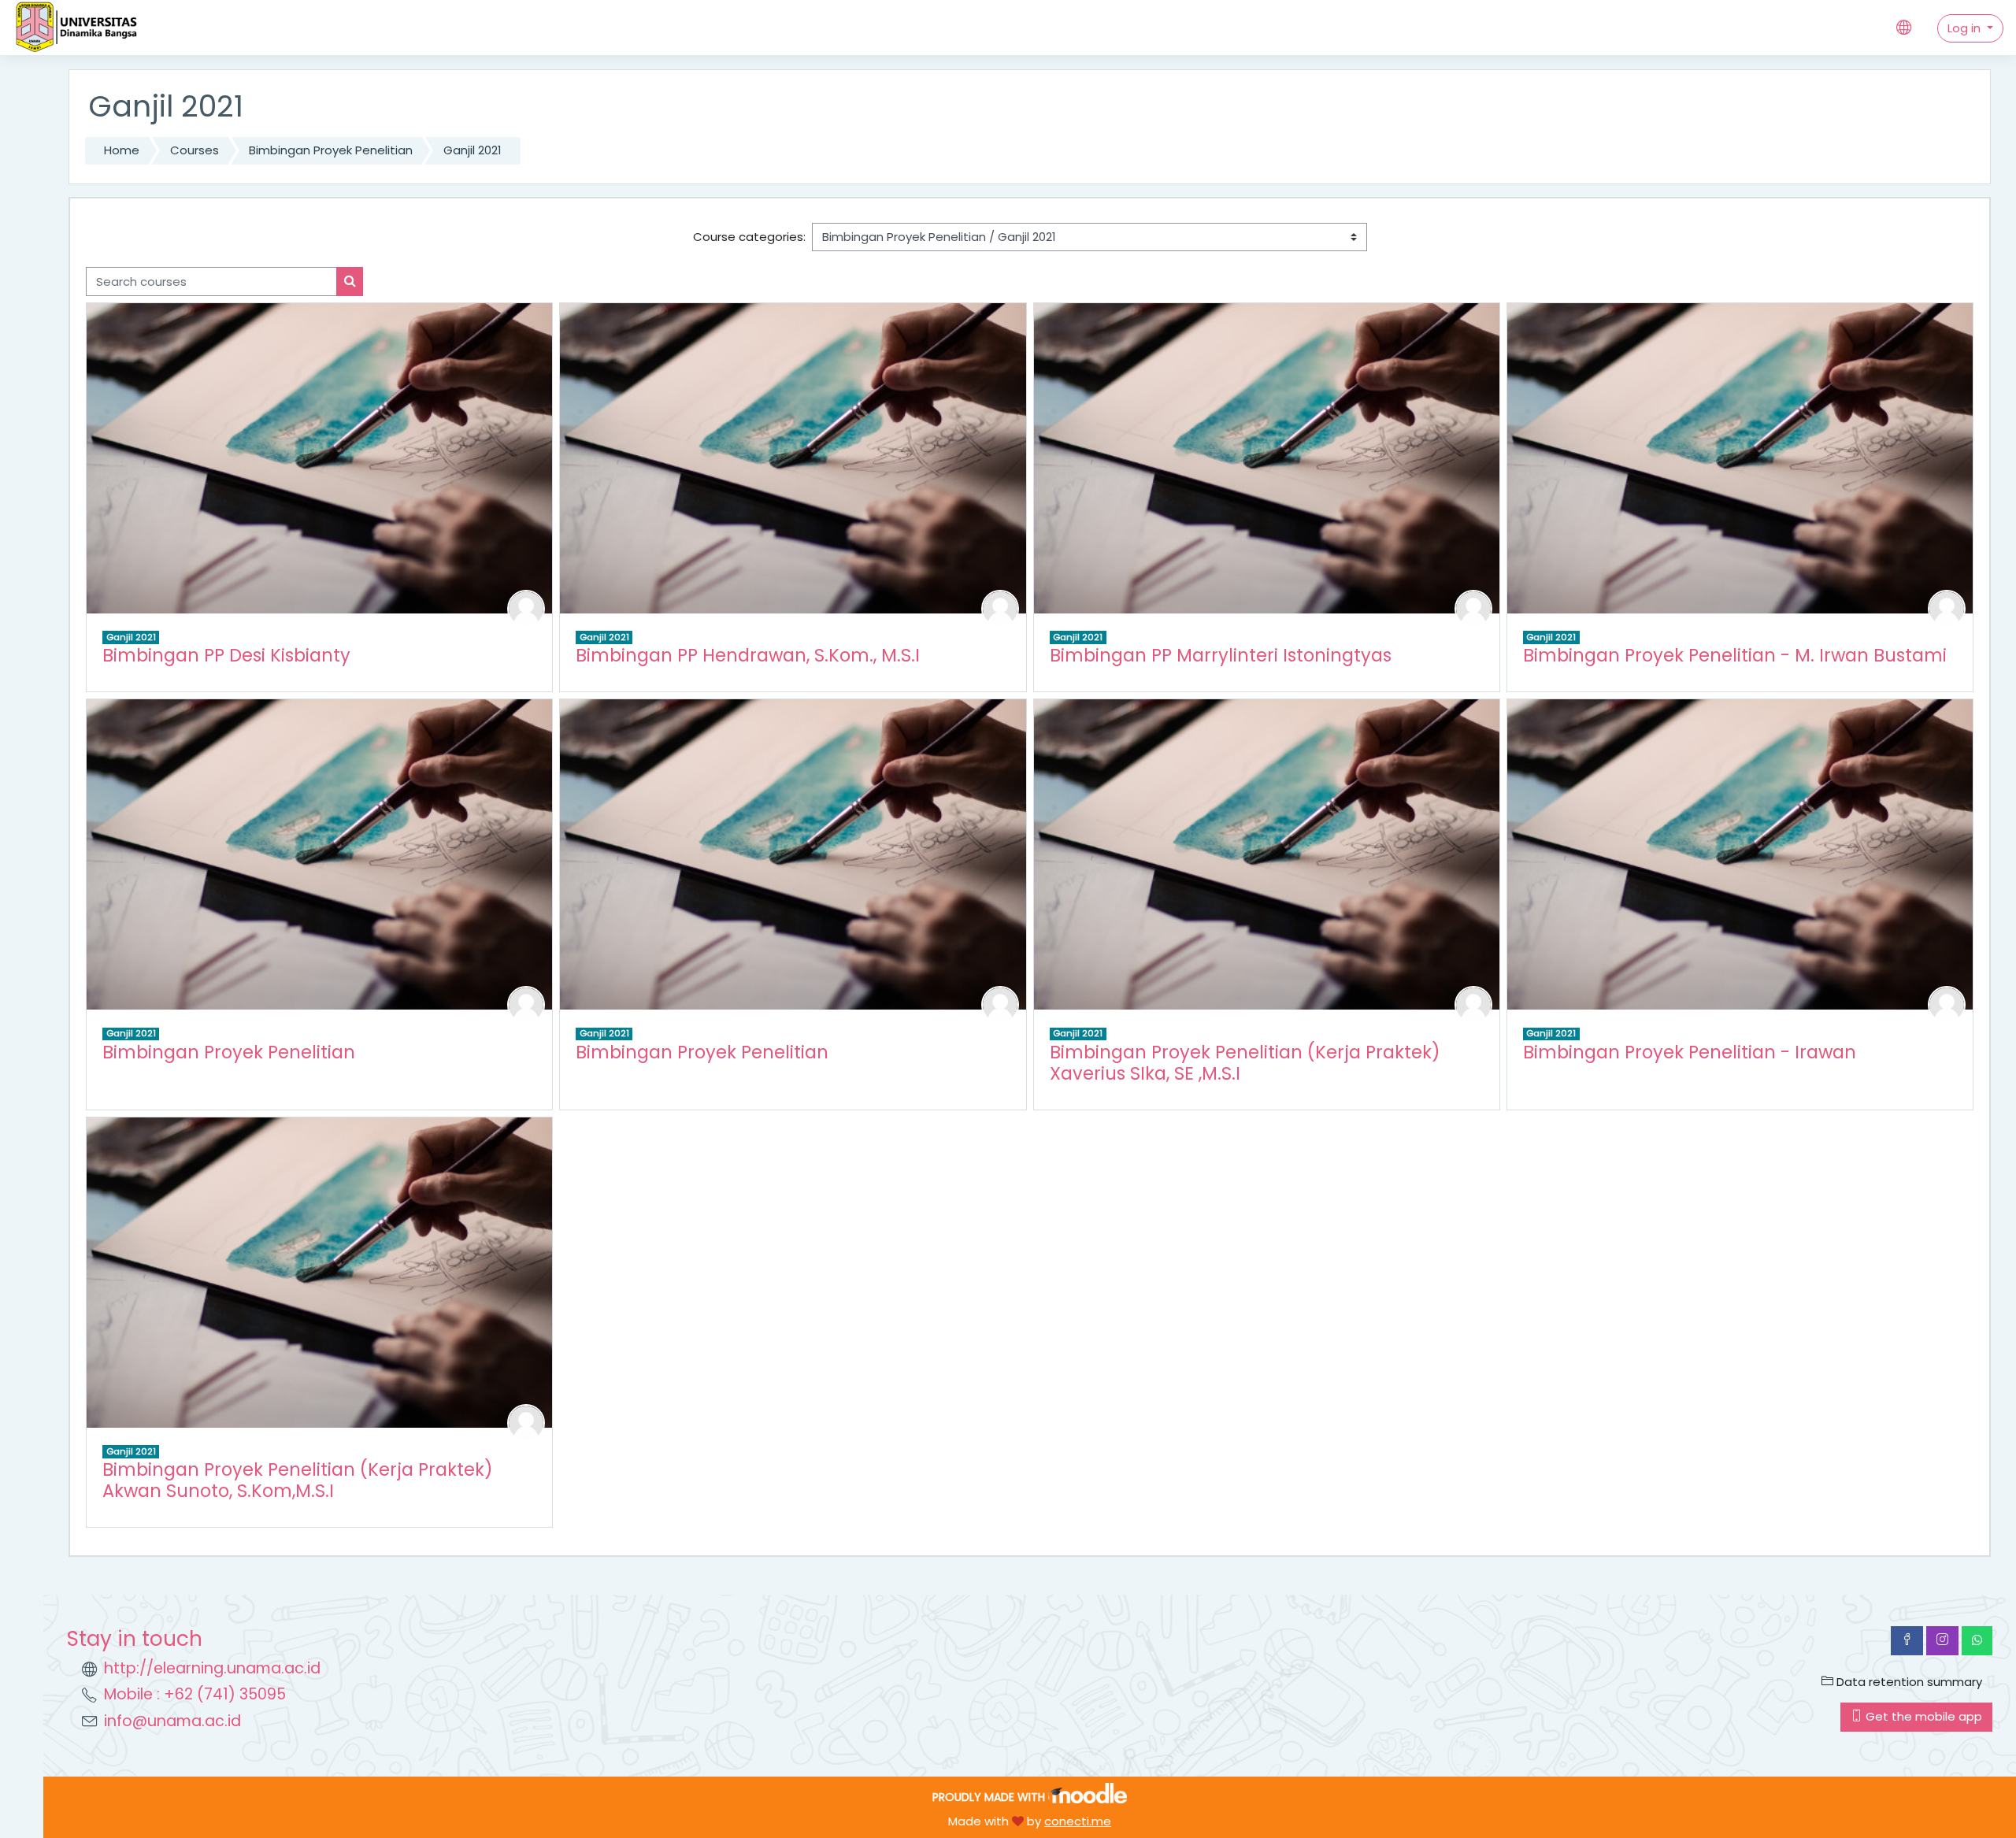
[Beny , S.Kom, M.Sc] (1000, 1004)
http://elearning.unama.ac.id (212, 1668)
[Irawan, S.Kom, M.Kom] (1947, 1004)
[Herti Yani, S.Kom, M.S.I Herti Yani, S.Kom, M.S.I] (526, 1004)
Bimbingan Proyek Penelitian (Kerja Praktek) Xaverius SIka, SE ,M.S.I (1245, 1063)
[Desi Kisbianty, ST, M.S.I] (526, 608)
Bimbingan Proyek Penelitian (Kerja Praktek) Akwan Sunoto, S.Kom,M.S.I (298, 1480)
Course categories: (749, 237)
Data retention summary (1908, 1682)
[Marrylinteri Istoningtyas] (1473, 608)
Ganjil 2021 (472, 150)
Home (122, 150)
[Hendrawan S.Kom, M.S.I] (1000, 608)
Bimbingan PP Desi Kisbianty (226, 655)
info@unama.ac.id (172, 1721)
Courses (195, 150)
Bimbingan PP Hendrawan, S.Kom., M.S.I (748, 655)
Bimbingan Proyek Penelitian (331, 150)
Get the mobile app (1922, 1716)
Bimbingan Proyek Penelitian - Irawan (1690, 1052)
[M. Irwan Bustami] (1947, 608)
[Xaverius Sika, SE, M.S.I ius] (1473, 1004)
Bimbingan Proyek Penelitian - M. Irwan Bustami (1735, 655)
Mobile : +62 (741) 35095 (195, 1694)
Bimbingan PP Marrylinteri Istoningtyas (1221, 655)
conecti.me (1078, 1821)
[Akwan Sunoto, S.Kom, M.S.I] (526, 1422)
